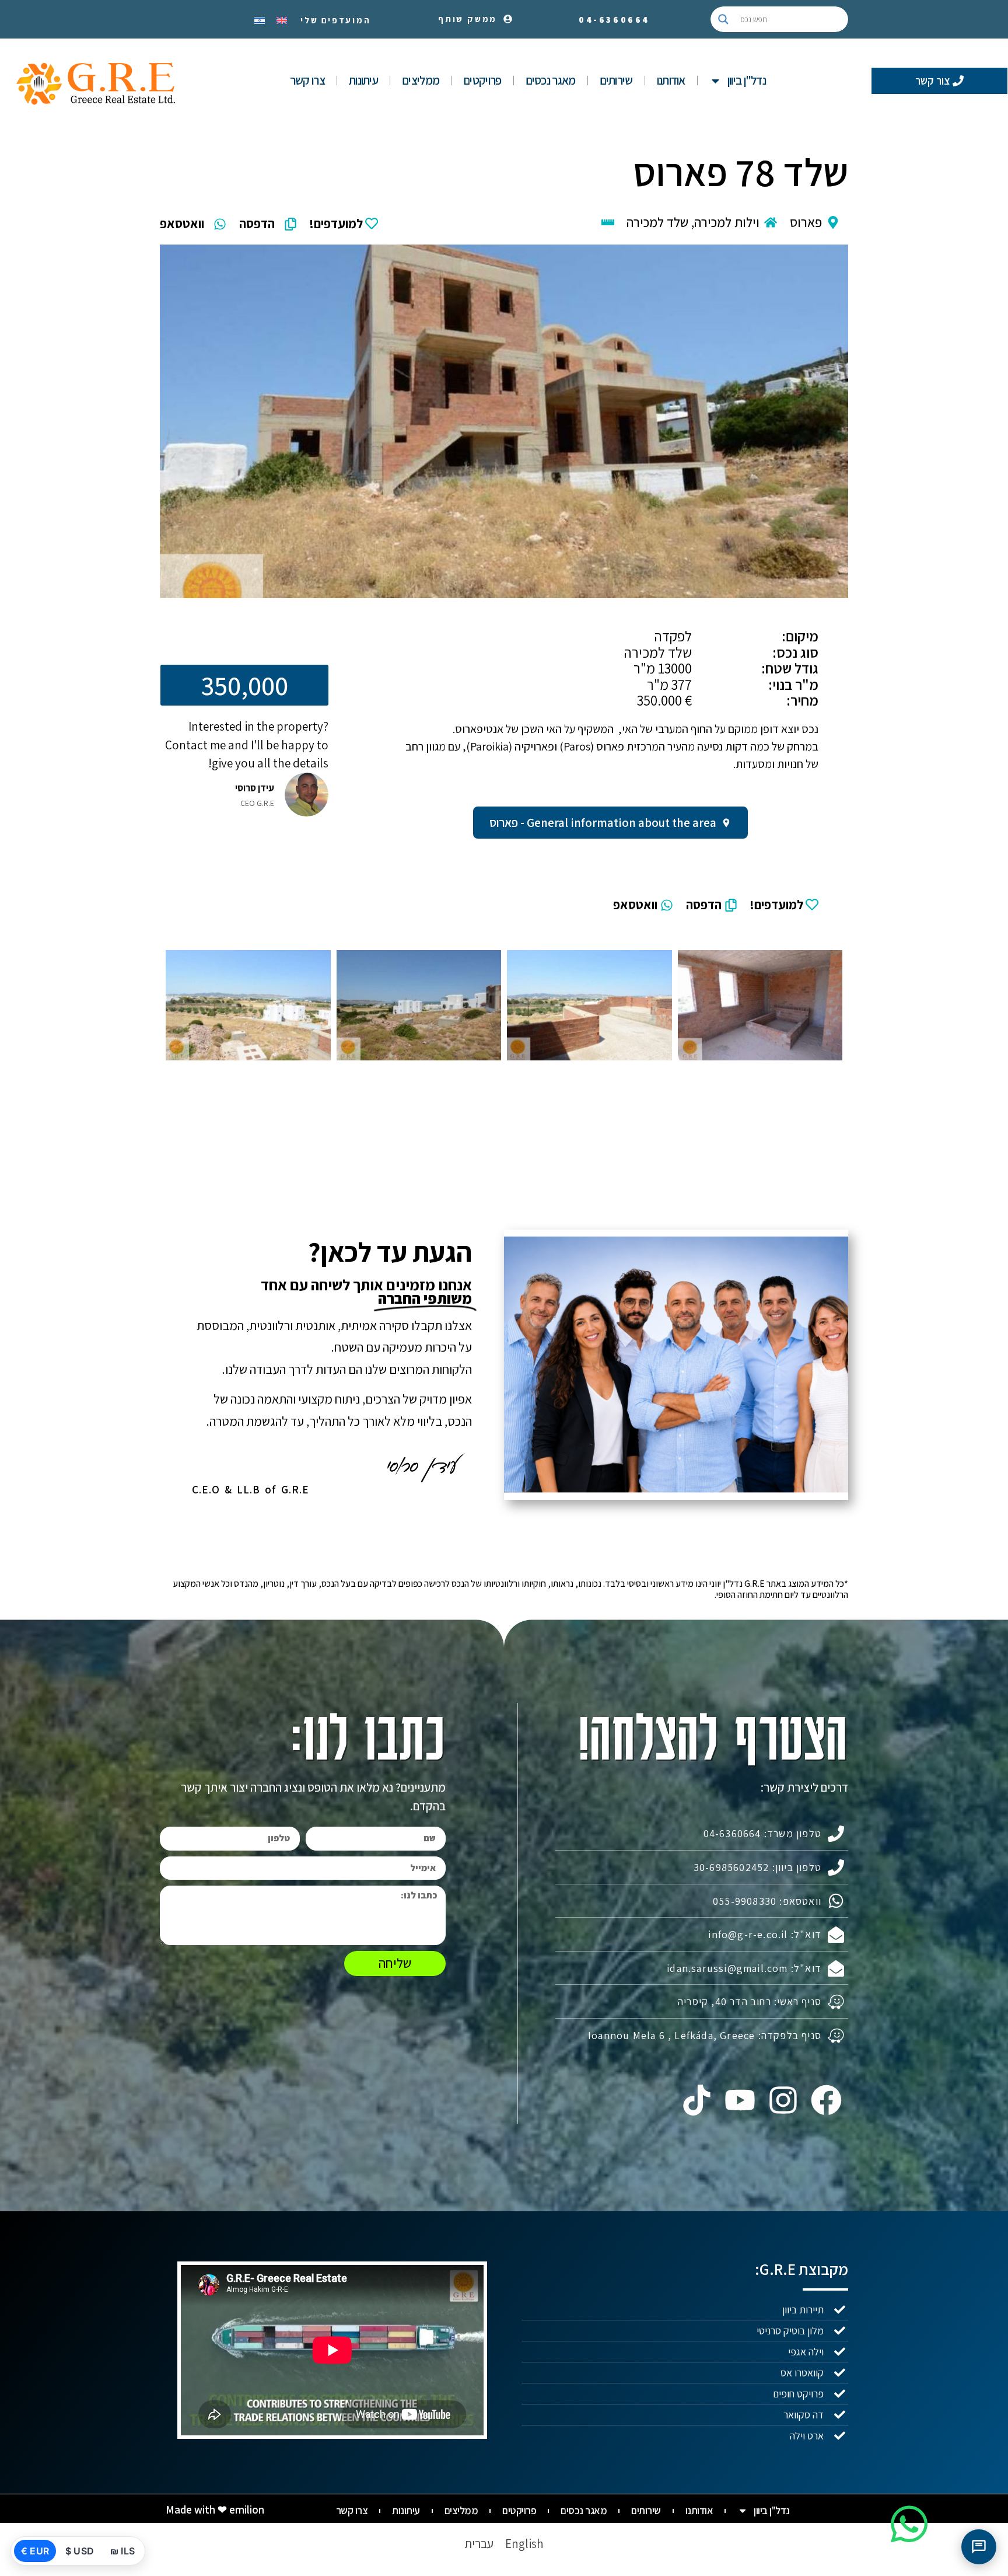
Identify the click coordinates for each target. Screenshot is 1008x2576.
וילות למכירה (727, 222)
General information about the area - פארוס (603, 823)
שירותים (616, 80)
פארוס (806, 222)
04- (614, 20)
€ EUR (35, 2551)
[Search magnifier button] (723, 19)
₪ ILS (123, 2551)
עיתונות (363, 80)
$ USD (80, 2551)
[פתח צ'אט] (979, 2547)
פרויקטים (482, 80)
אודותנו (671, 80)
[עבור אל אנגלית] (282, 19)
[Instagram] (783, 2100)
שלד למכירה (657, 222)
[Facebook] (827, 2100)
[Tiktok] (696, 2100)
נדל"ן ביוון (747, 80)
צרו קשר (307, 80)
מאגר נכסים (551, 80)
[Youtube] (740, 2100)
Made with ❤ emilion (215, 2509)
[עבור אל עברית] (260, 19)
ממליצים (421, 80)
